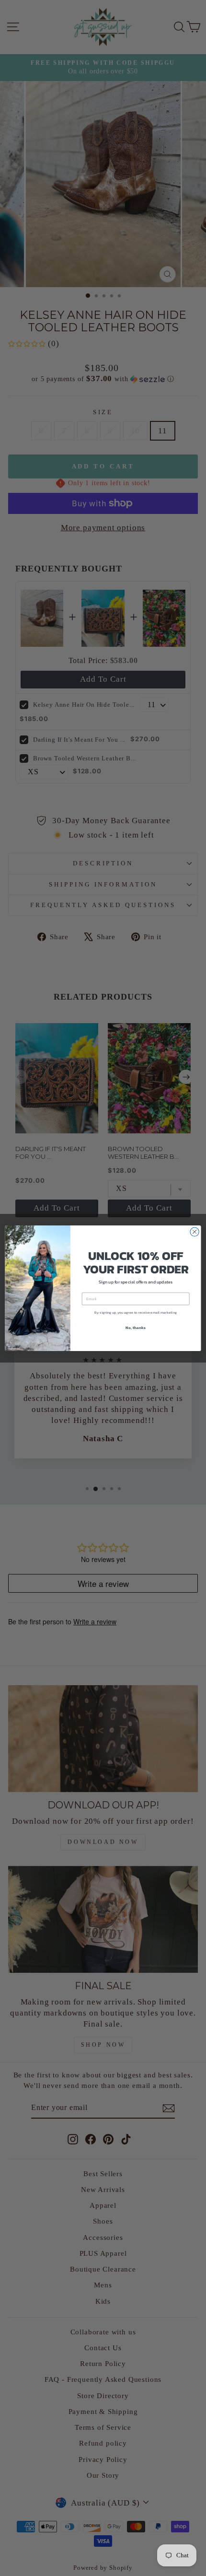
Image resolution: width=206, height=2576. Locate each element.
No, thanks (135, 1327)
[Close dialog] (195, 1232)
